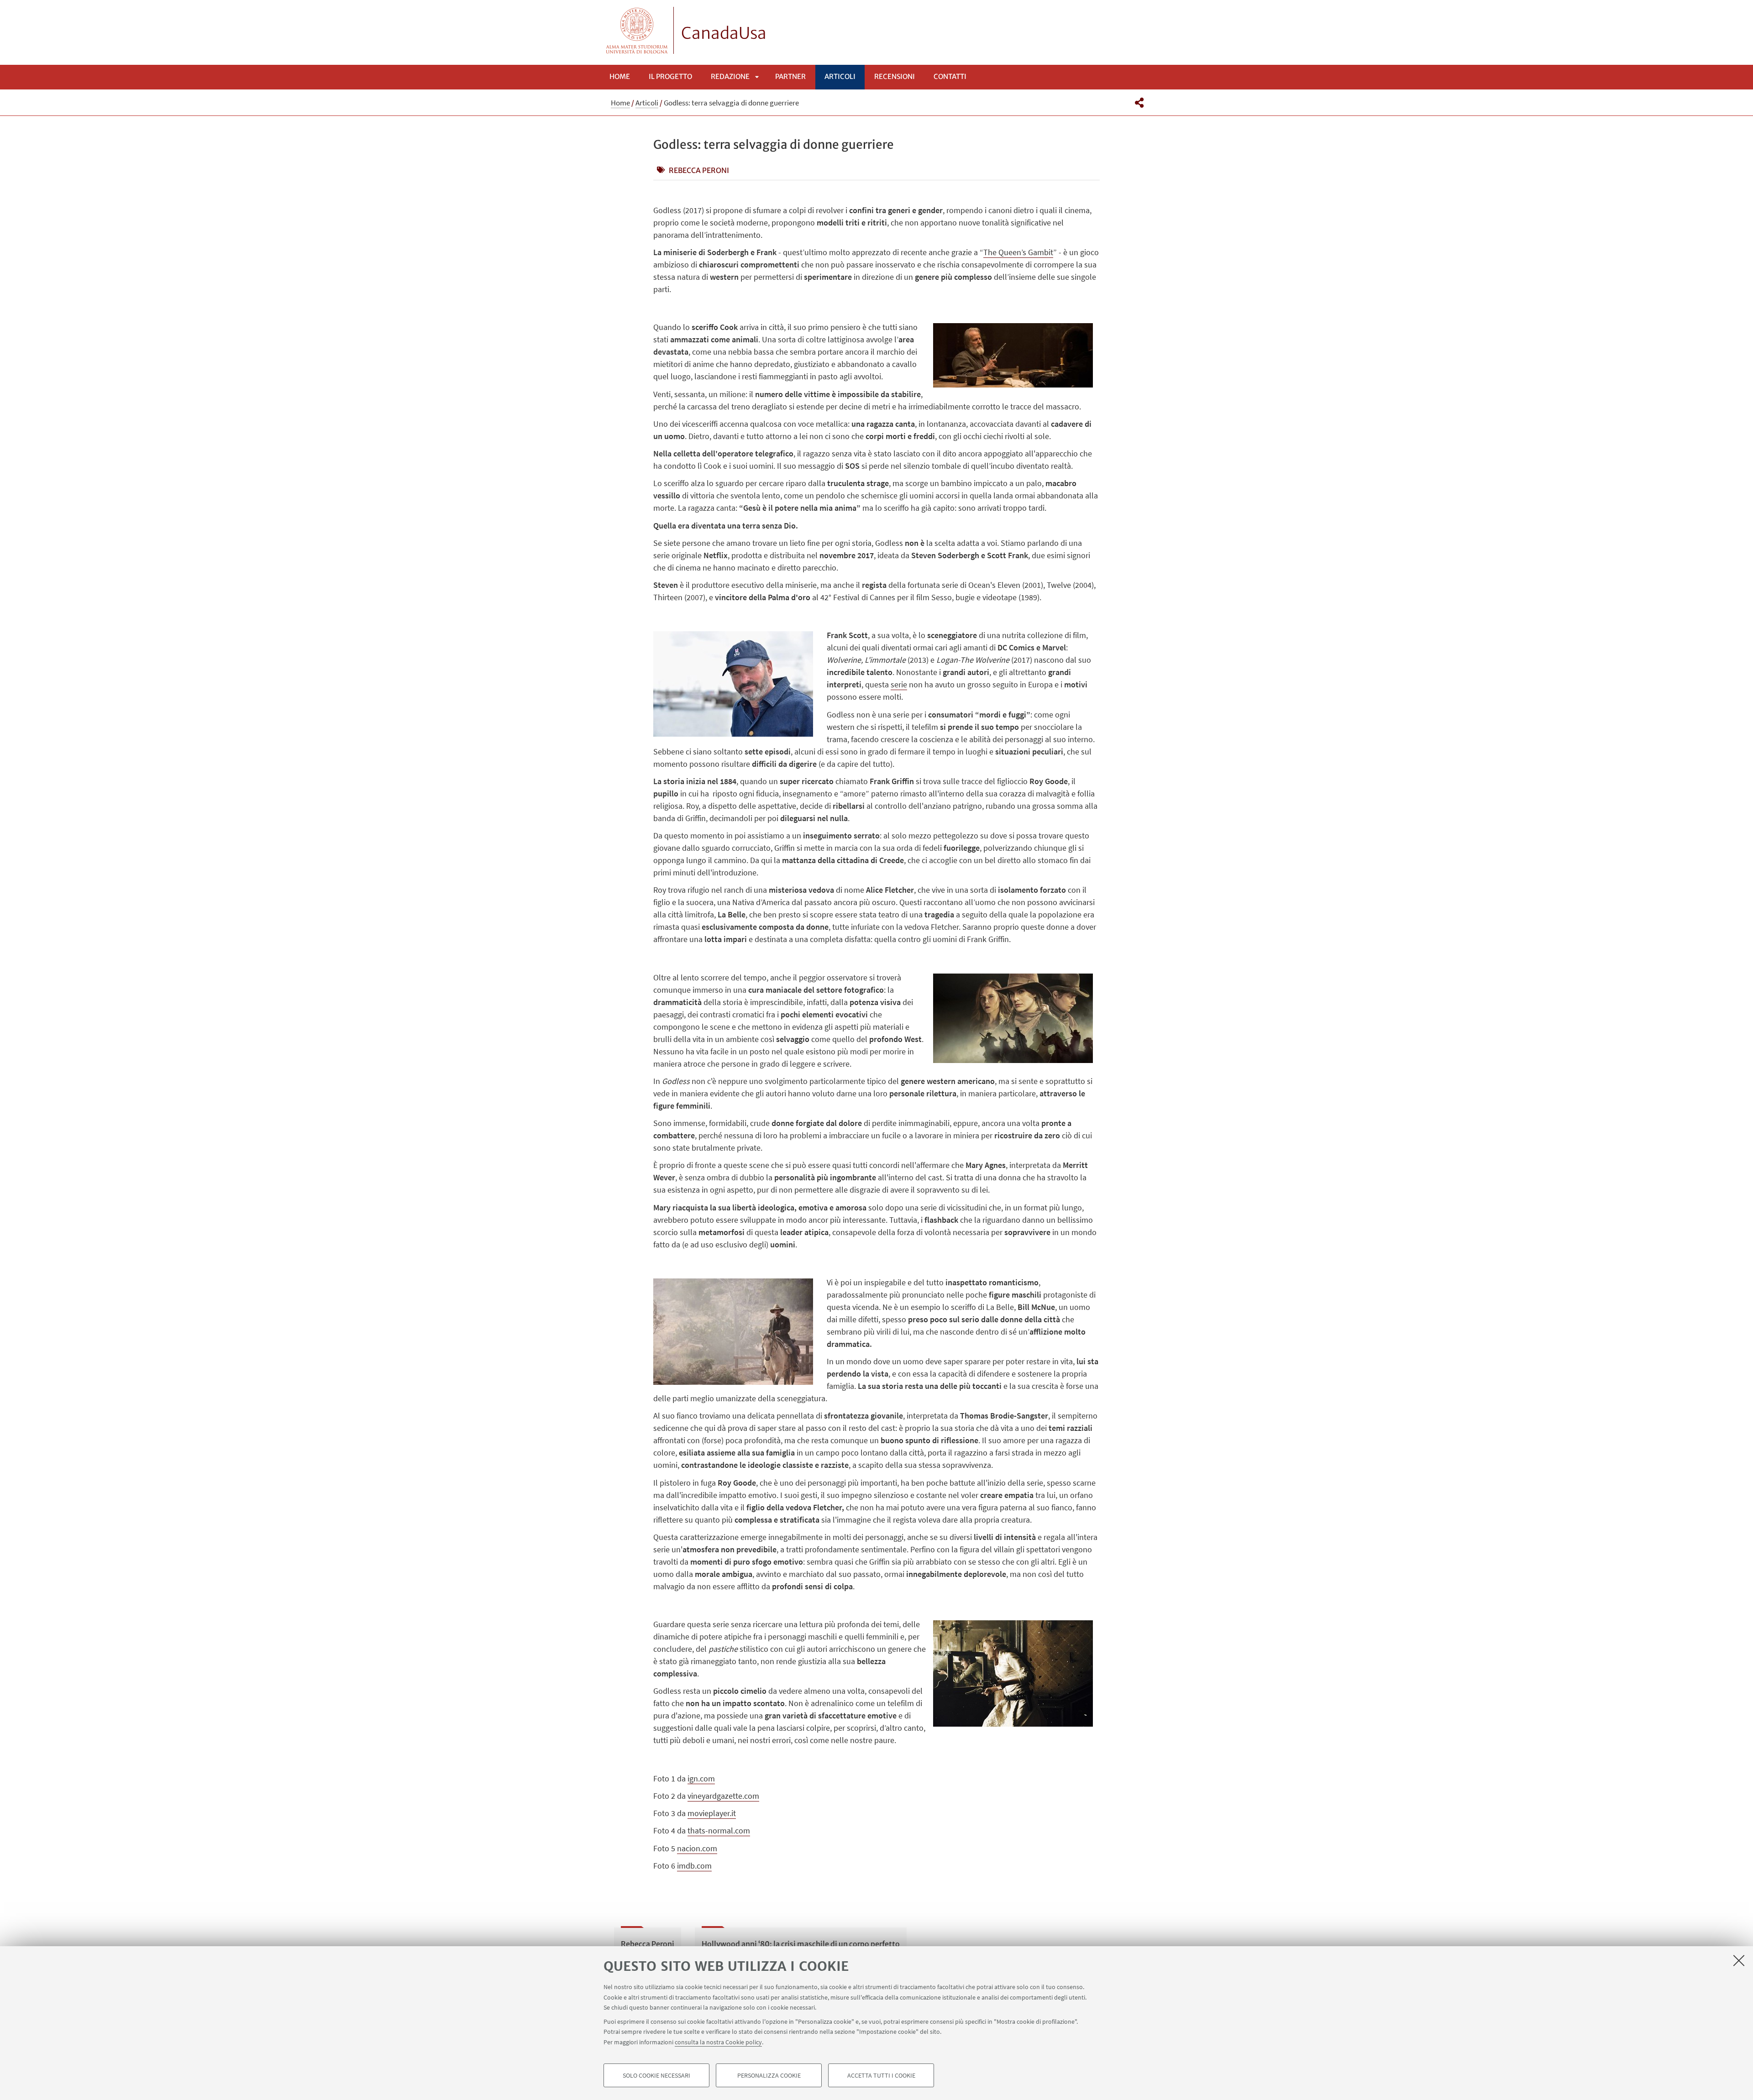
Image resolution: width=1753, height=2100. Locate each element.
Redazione (730, 76)
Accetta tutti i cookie (881, 2075)
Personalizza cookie (769, 2075)
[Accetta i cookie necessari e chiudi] (1739, 1960)
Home (620, 76)
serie (899, 684)
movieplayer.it (712, 1813)
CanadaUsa (724, 33)
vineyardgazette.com (723, 1796)
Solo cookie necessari (656, 2075)
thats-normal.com (719, 1830)
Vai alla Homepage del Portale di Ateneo (637, 30)
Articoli (840, 76)
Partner (790, 76)
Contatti (950, 76)
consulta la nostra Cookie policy (718, 2042)
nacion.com (697, 1848)
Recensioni (895, 76)
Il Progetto (670, 76)
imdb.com (694, 1866)
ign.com (701, 1778)
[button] (1139, 103)
